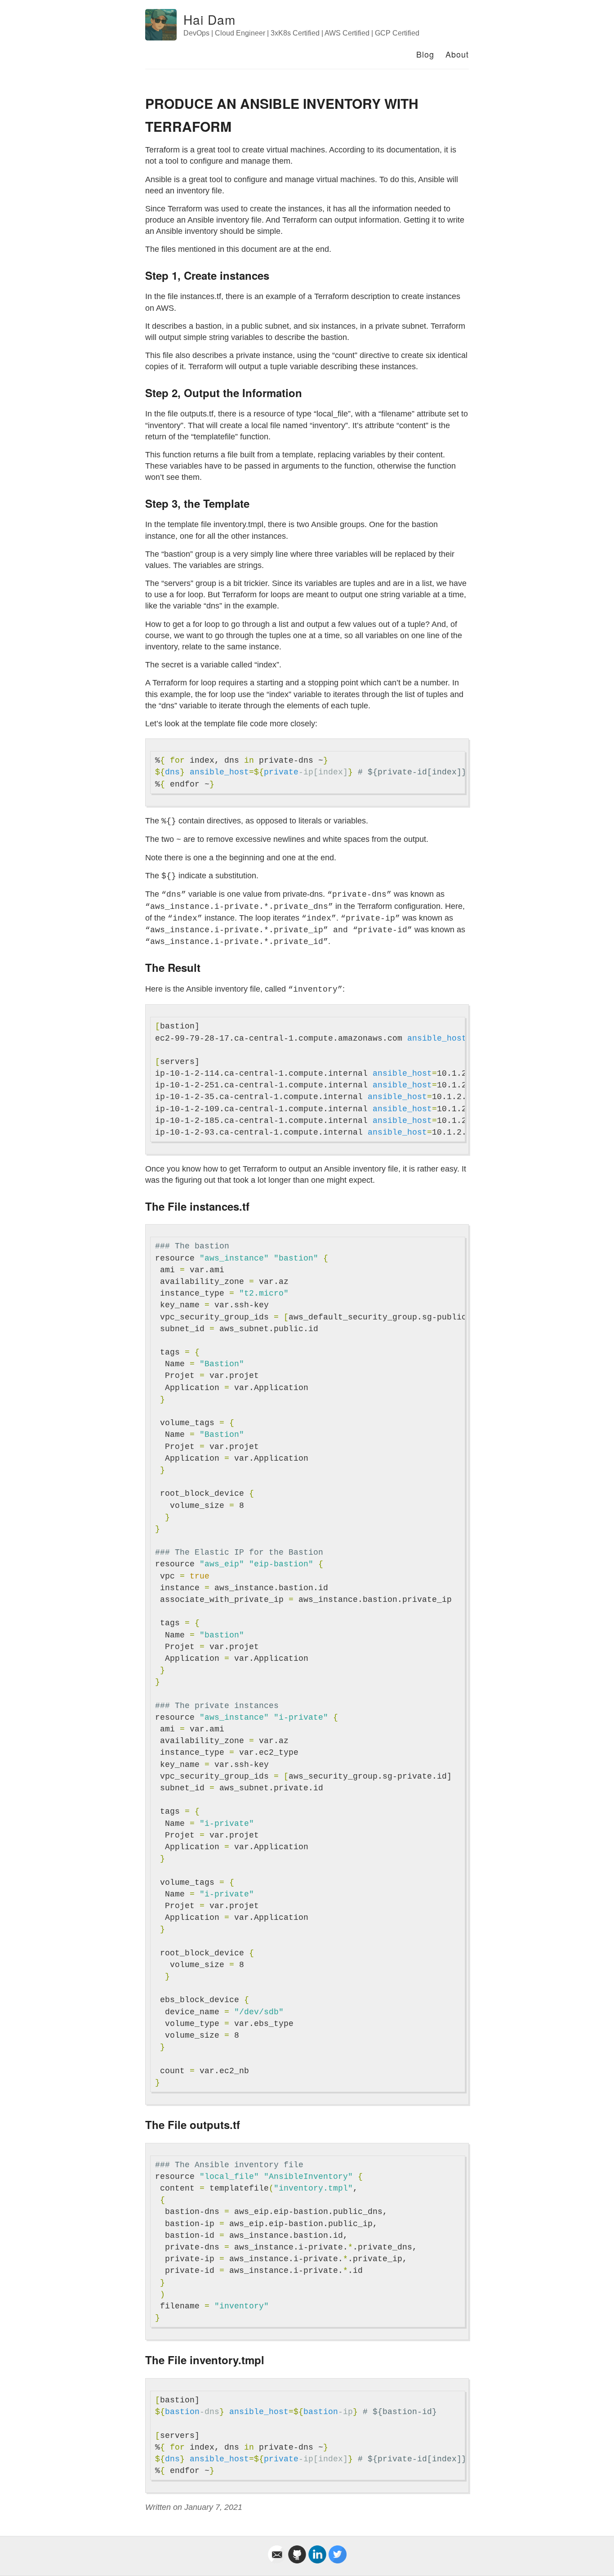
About (457, 54)
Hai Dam (209, 19)
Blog (425, 54)
